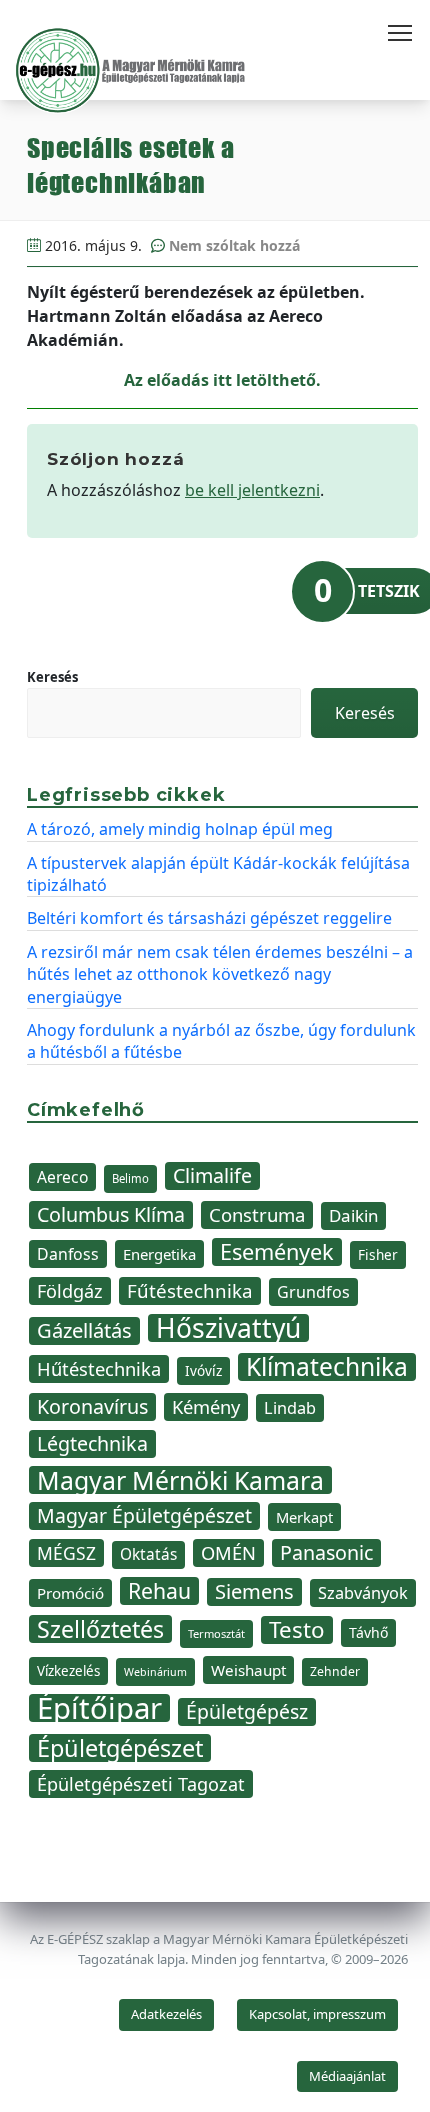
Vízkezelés (68, 1671)
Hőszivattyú (228, 1328)
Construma (257, 1214)
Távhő (368, 1632)
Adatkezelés (166, 2014)
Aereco (62, 1177)
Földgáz (70, 1291)
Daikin (353, 1215)
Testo (297, 1630)
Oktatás (148, 1554)
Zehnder (335, 1671)
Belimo (130, 1178)
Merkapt (304, 1517)
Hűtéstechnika (99, 1368)
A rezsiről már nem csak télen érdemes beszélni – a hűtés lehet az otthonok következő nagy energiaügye (220, 974)
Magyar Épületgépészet (144, 1515)
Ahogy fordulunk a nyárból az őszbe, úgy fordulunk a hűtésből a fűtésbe (221, 1041)
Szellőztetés (100, 1629)
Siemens (254, 1591)
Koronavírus (92, 1406)
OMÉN (228, 1552)
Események (277, 1252)
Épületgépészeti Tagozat (141, 1784)
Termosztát (216, 1633)
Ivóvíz (203, 1370)
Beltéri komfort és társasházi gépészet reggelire (209, 918)
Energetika (159, 1254)
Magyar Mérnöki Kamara (180, 1480)
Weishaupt (248, 1670)
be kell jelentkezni (252, 490)
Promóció (70, 1593)
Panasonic (326, 1552)
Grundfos (313, 1292)
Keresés (52, 677)
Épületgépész (247, 1711)
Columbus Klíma (111, 1214)
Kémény (206, 1406)
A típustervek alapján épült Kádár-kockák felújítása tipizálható (218, 874)
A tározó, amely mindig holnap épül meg (180, 829)
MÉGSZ (66, 1553)
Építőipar (99, 1708)
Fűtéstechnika (190, 1290)
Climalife (212, 1175)
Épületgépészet (120, 1748)
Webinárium (155, 1672)
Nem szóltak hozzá (234, 245)
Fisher (378, 1254)
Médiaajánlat (347, 2076)
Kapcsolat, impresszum (317, 2014)
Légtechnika (92, 1443)
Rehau (159, 1591)
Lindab (290, 1408)
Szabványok (363, 1593)
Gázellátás (84, 1330)
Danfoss (68, 1254)
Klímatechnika (327, 1367)
